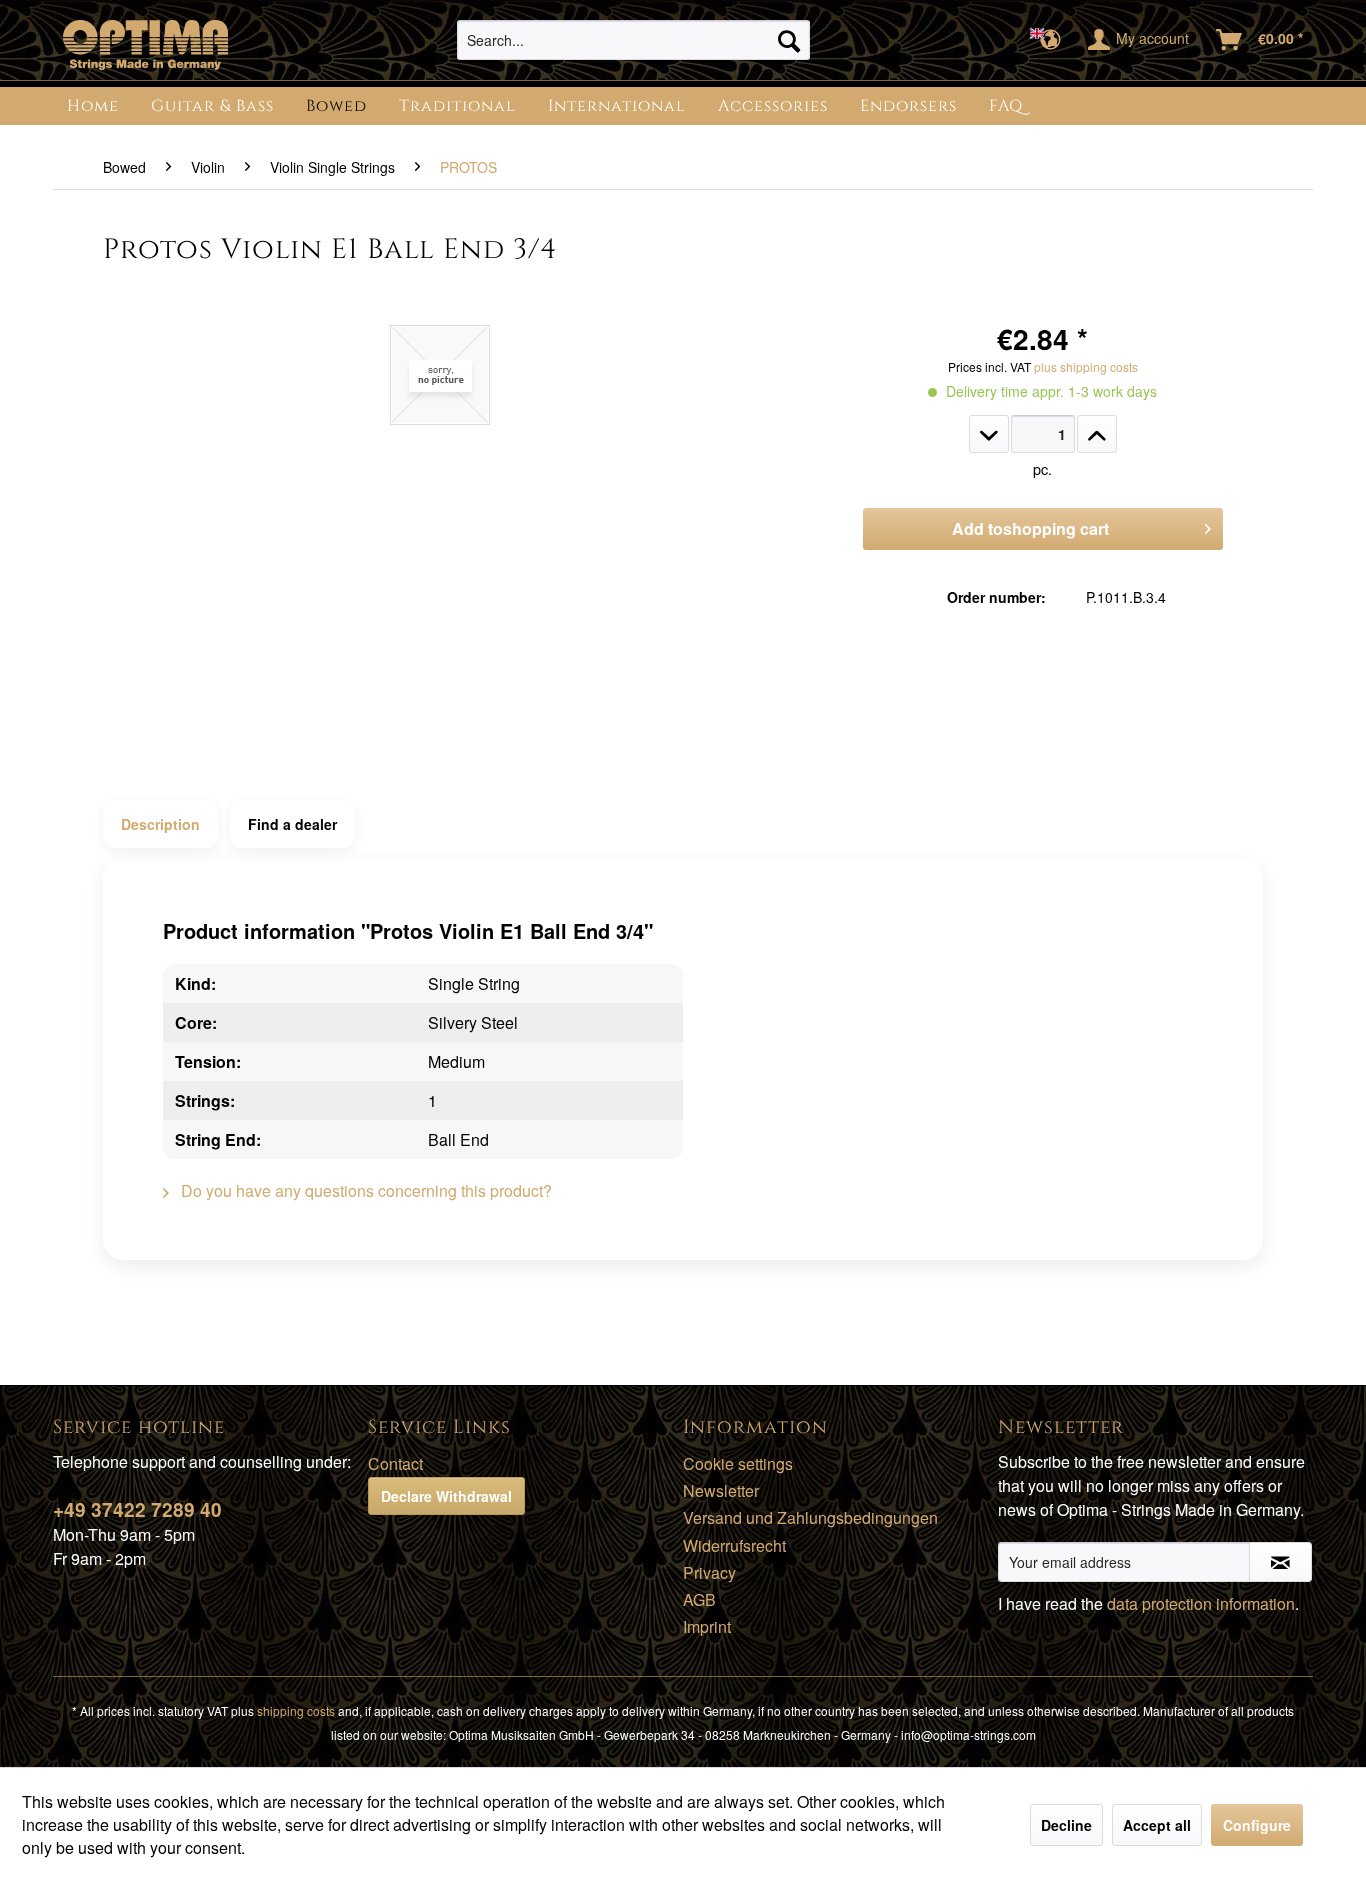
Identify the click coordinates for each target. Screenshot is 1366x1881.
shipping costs (296, 1710)
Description (160, 824)
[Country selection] (1051, 40)
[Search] (789, 40)
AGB (699, 1599)
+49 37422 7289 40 (137, 1509)
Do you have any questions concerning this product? (364, 1190)
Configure (1257, 1825)
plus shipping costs (1086, 366)
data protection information (1201, 1603)
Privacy (709, 1572)
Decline (1066, 1825)
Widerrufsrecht (734, 1545)
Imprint (707, 1626)
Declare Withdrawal (446, 1496)
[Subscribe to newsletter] (1280, 1562)
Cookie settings (738, 1463)
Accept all (1157, 1825)
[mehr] (1097, 434)
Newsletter (721, 1490)
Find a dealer (292, 824)
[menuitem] (633, 40)
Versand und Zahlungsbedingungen (810, 1517)
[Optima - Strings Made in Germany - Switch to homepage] (145, 45)
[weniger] (989, 434)
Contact (395, 1463)
